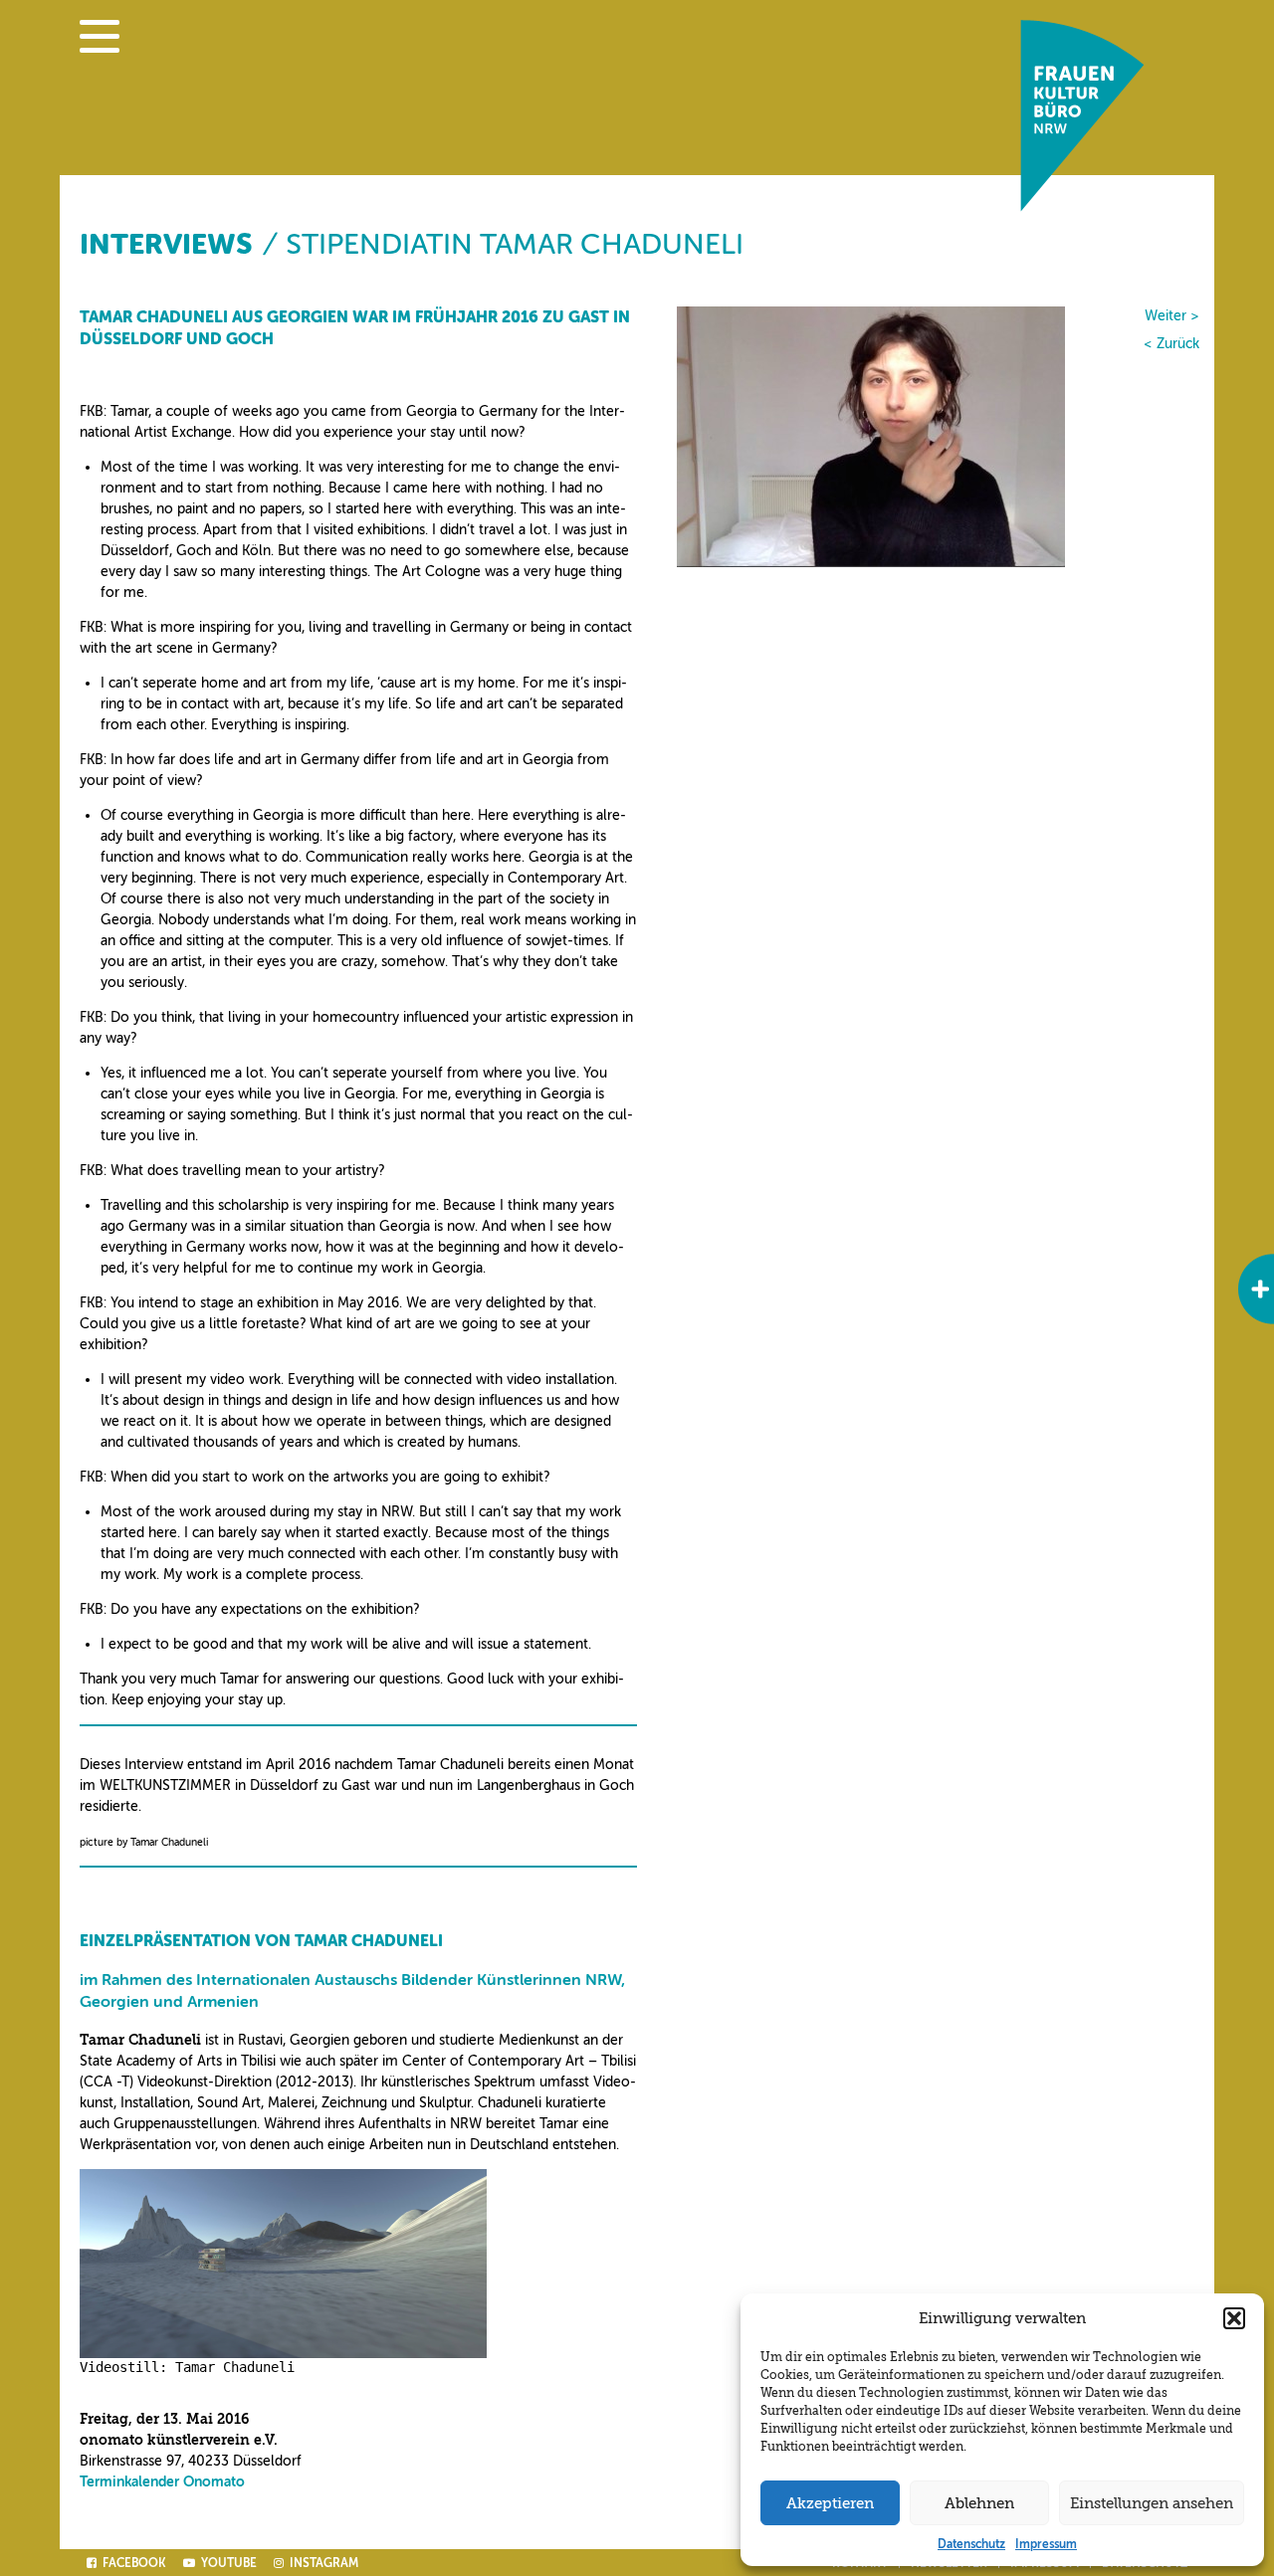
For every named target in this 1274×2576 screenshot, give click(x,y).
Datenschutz (971, 2544)
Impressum (1046, 2544)
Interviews (166, 244)
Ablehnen (979, 2503)
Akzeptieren (830, 2503)
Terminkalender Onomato (162, 2482)
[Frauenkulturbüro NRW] (1082, 206)
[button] (1234, 2318)
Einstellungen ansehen (1152, 2503)
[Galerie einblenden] (1256, 1289)
